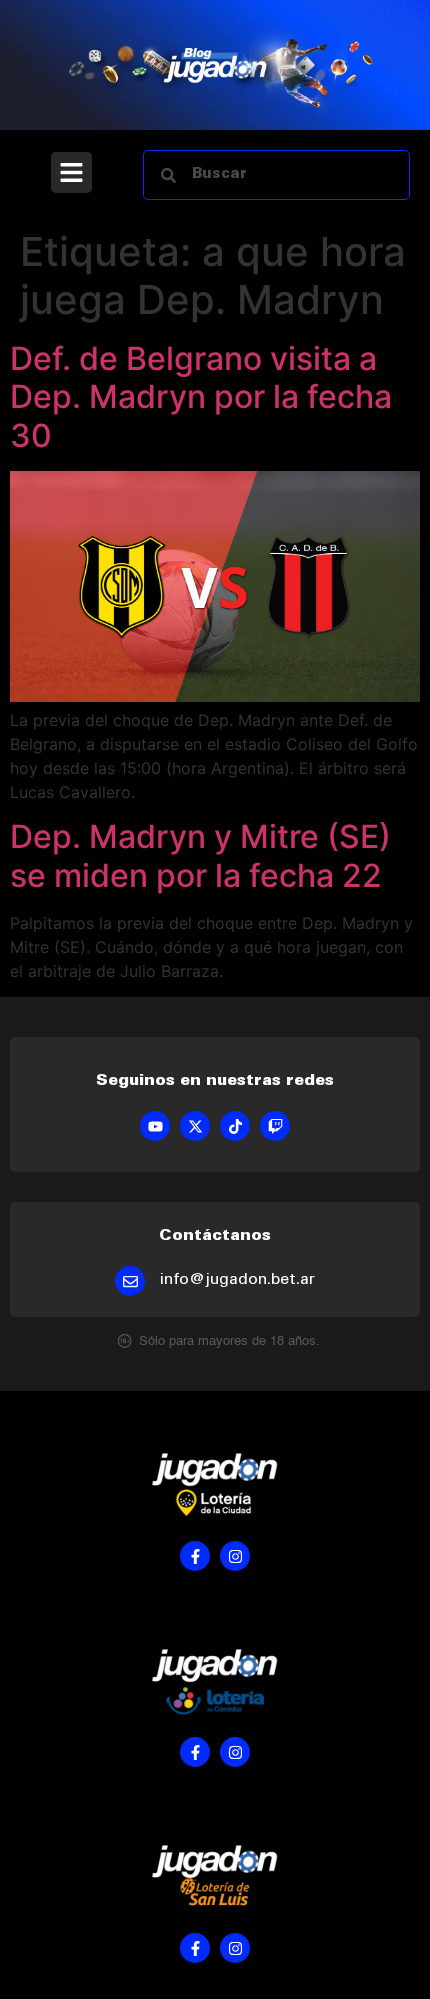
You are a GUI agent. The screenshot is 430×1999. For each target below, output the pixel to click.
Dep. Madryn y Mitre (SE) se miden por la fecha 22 (200, 855)
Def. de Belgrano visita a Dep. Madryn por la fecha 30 (201, 397)
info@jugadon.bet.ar (237, 1280)
